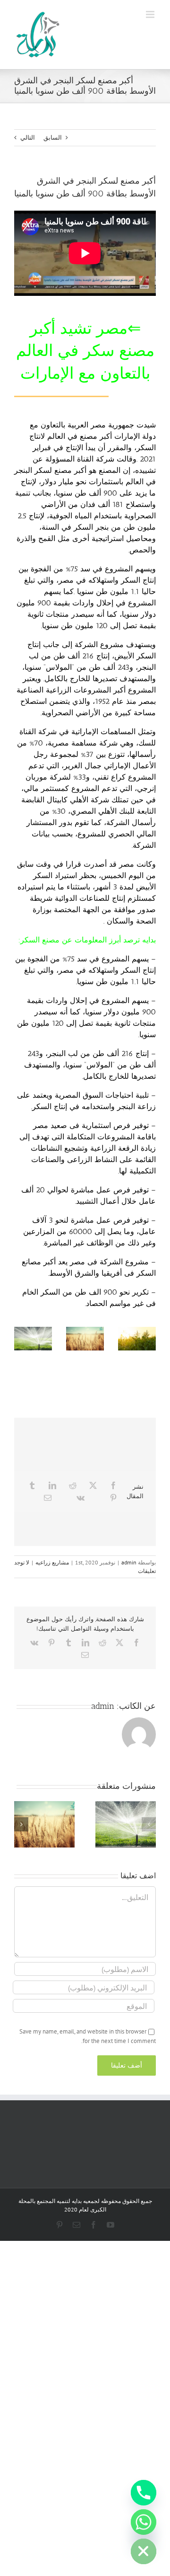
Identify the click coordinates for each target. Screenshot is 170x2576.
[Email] (48, 1498)
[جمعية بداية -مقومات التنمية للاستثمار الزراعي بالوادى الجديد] (33, 1339)
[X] (93, 1485)
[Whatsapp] (144, 2522)
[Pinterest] (113, 1498)
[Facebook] (113, 1485)
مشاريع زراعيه (52, 1562)
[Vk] (81, 1498)
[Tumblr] (32, 1485)
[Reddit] (73, 1485)
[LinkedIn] (52, 1485)
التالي (28, 138)
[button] (149, 1824)
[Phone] (144, 2493)
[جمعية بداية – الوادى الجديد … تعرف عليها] (85, 1339)
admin (129, 1562)
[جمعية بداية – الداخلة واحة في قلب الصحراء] (137, 1339)
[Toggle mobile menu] (151, 14)
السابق (53, 138)
